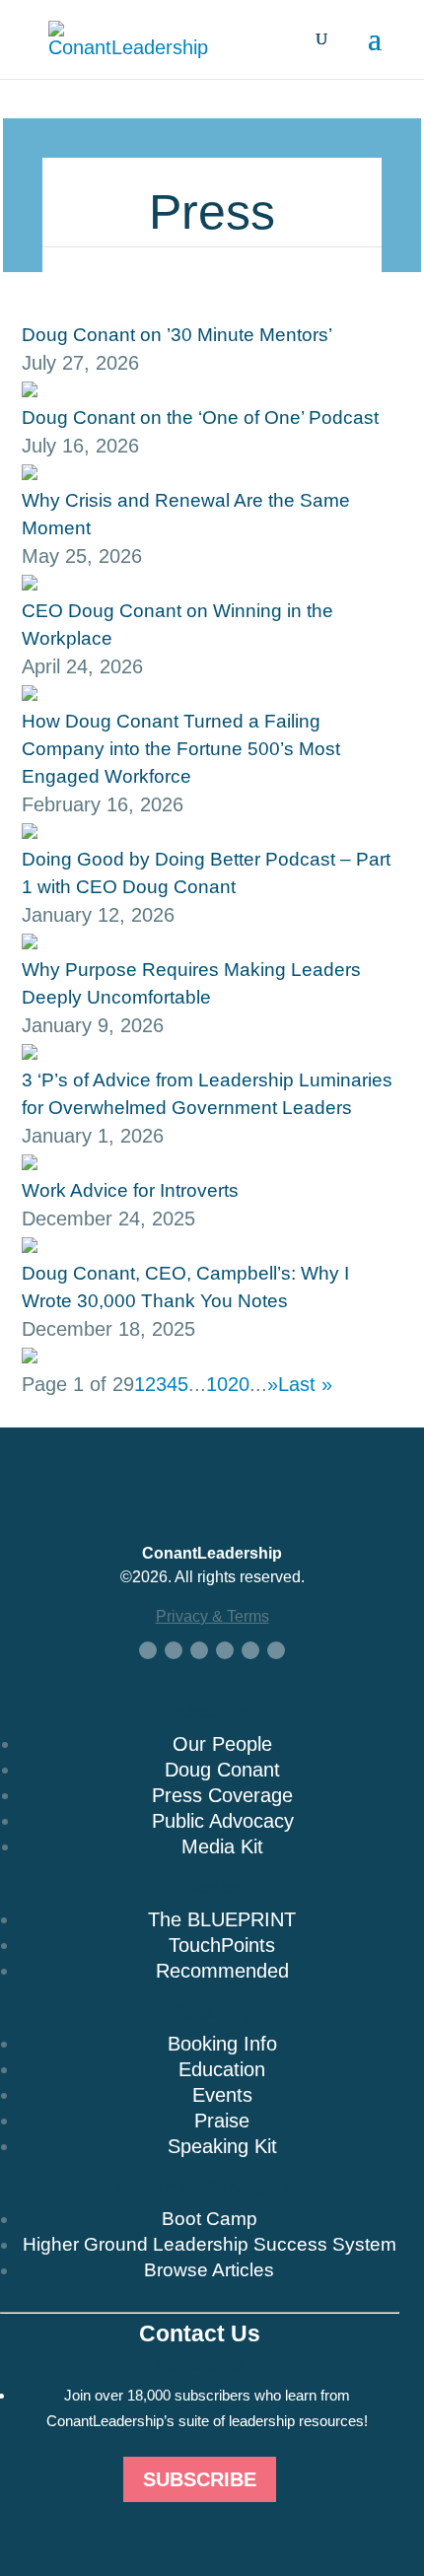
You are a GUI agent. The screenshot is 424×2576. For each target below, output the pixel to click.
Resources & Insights (200, 2188)
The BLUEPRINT (222, 1919)
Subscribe (200, 2479)
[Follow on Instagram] (250, 1650)
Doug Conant (222, 1770)
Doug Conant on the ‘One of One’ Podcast (200, 418)
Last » (305, 1384)
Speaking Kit (222, 2146)
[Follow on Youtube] (225, 1650)
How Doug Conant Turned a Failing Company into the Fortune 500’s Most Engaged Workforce (181, 749)
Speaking (212, 2012)
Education (222, 2069)
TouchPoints (222, 1945)
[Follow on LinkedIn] (199, 1650)
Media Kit (222, 1846)
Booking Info (222, 2044)
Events (222, 2095)
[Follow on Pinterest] (276, 1650)
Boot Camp (210, 2219)
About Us (213, 1712)
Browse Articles (209, 2270)
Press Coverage (222, 1795)
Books (212, 1888)
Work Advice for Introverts (130, 1190)
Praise (222, 2121)
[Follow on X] (174, 1650)
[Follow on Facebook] (148, 1650)
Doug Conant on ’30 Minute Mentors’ (177, 335)
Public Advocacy (223, 1821)
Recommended (222, 1971)
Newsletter (200, 2364)
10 (217, 1384)
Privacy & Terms (212, 1616)
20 (239, 1384)
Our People (222, 1744)
